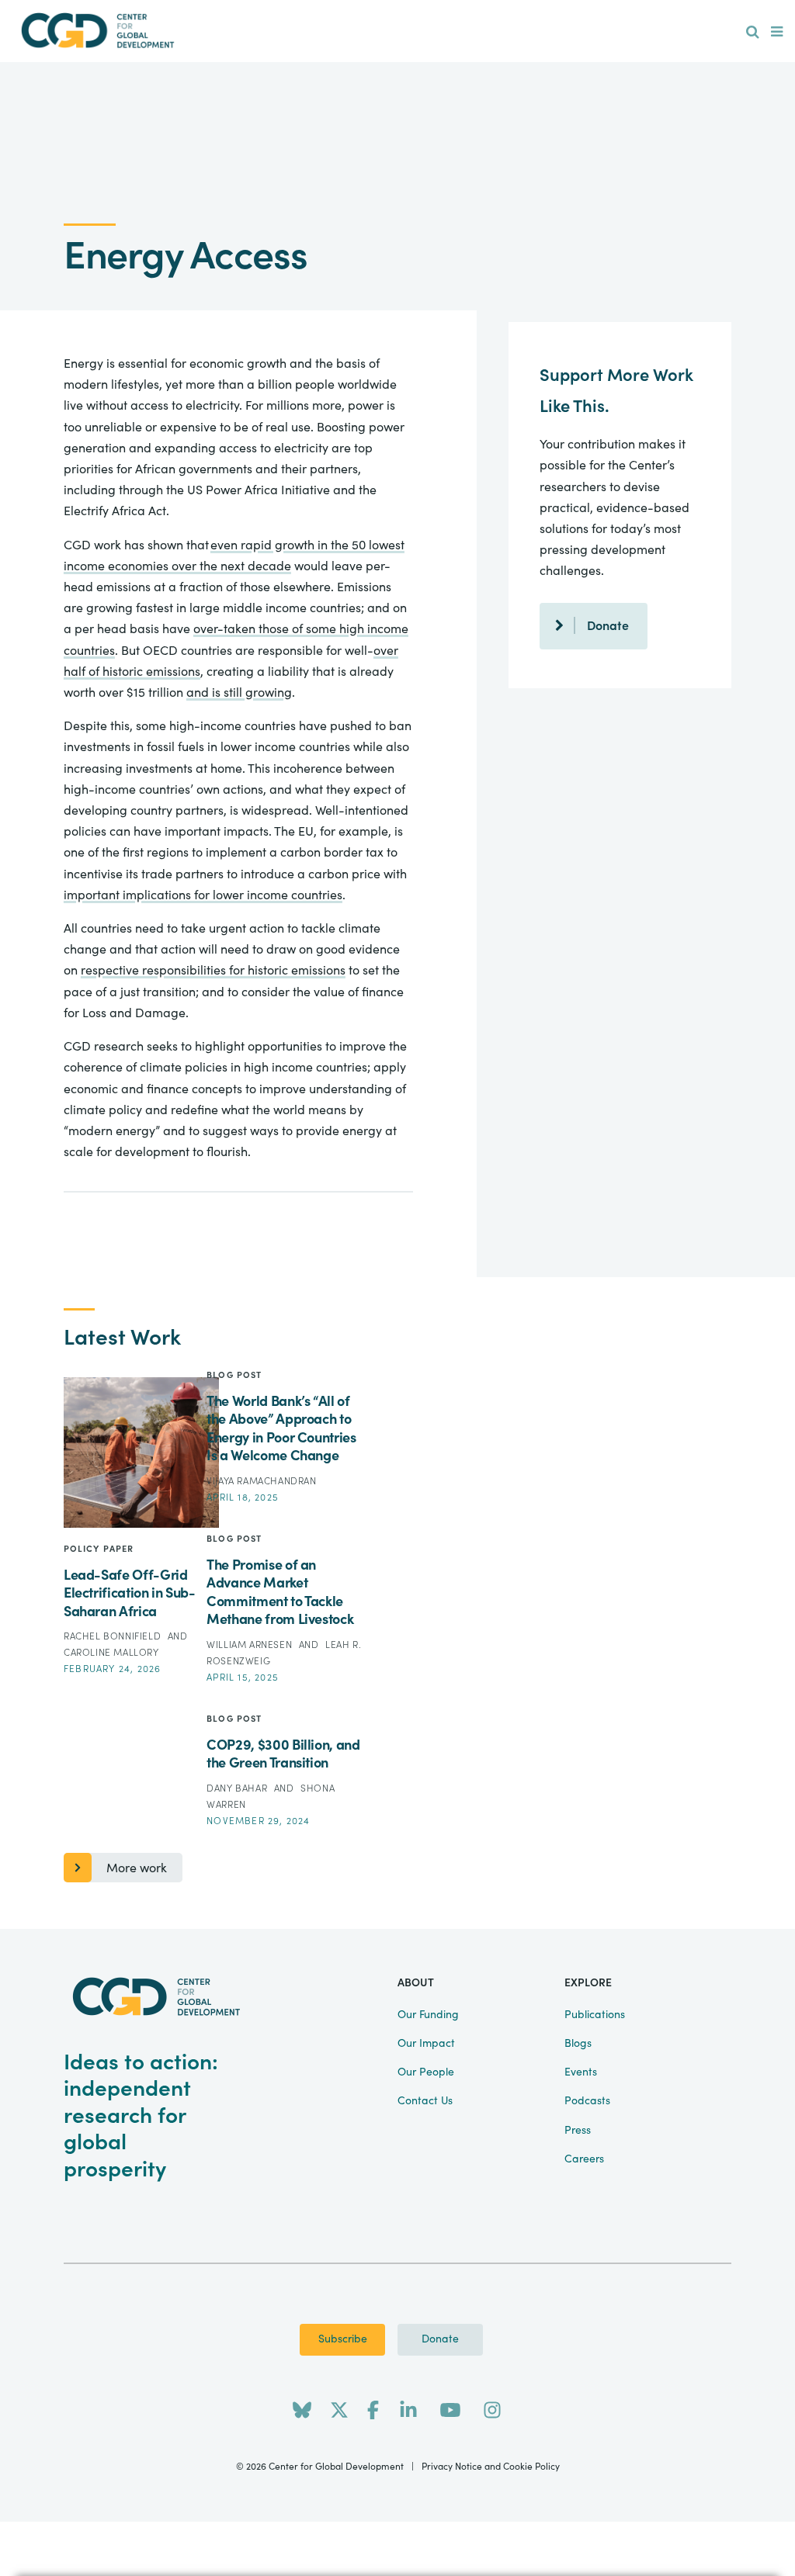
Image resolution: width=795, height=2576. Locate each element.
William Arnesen (251, 1645)
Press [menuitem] (578, 2131)
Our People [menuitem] (426, 2072)
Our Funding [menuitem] (428, 2015)
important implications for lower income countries (203, 895)
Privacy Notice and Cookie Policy (491, 2467)
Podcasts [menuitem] (587, 2101)
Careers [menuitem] (584, 2159)
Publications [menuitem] (595, 2015)
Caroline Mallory (111, 1653)
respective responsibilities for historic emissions (213, 971)
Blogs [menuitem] (578, 2044)
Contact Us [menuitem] (425, 2101)
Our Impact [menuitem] (426, 2044)
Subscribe (343, 2339)
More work (137, 1868)
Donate (608, 626)
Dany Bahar (238, 1788)
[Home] (98, 31)
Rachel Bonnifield (114, 1636)
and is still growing (239, 693)
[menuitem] (753, 33)
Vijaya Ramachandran (261, 1481)
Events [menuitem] (581, 2072)
